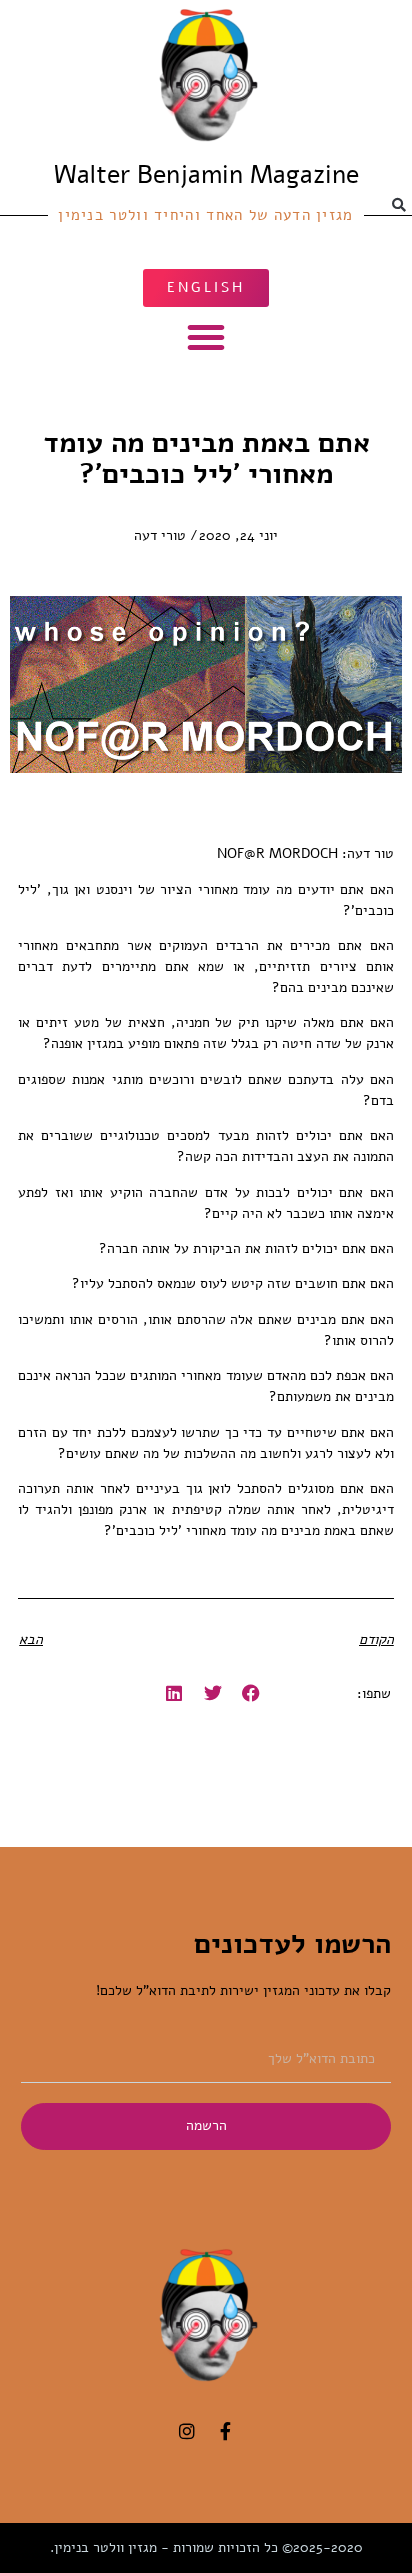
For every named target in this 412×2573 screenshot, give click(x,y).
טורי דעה (160, 535)
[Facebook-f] (225, 2431)
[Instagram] (187, 2431)
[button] (206, 337)
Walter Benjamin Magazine (206, 175)
